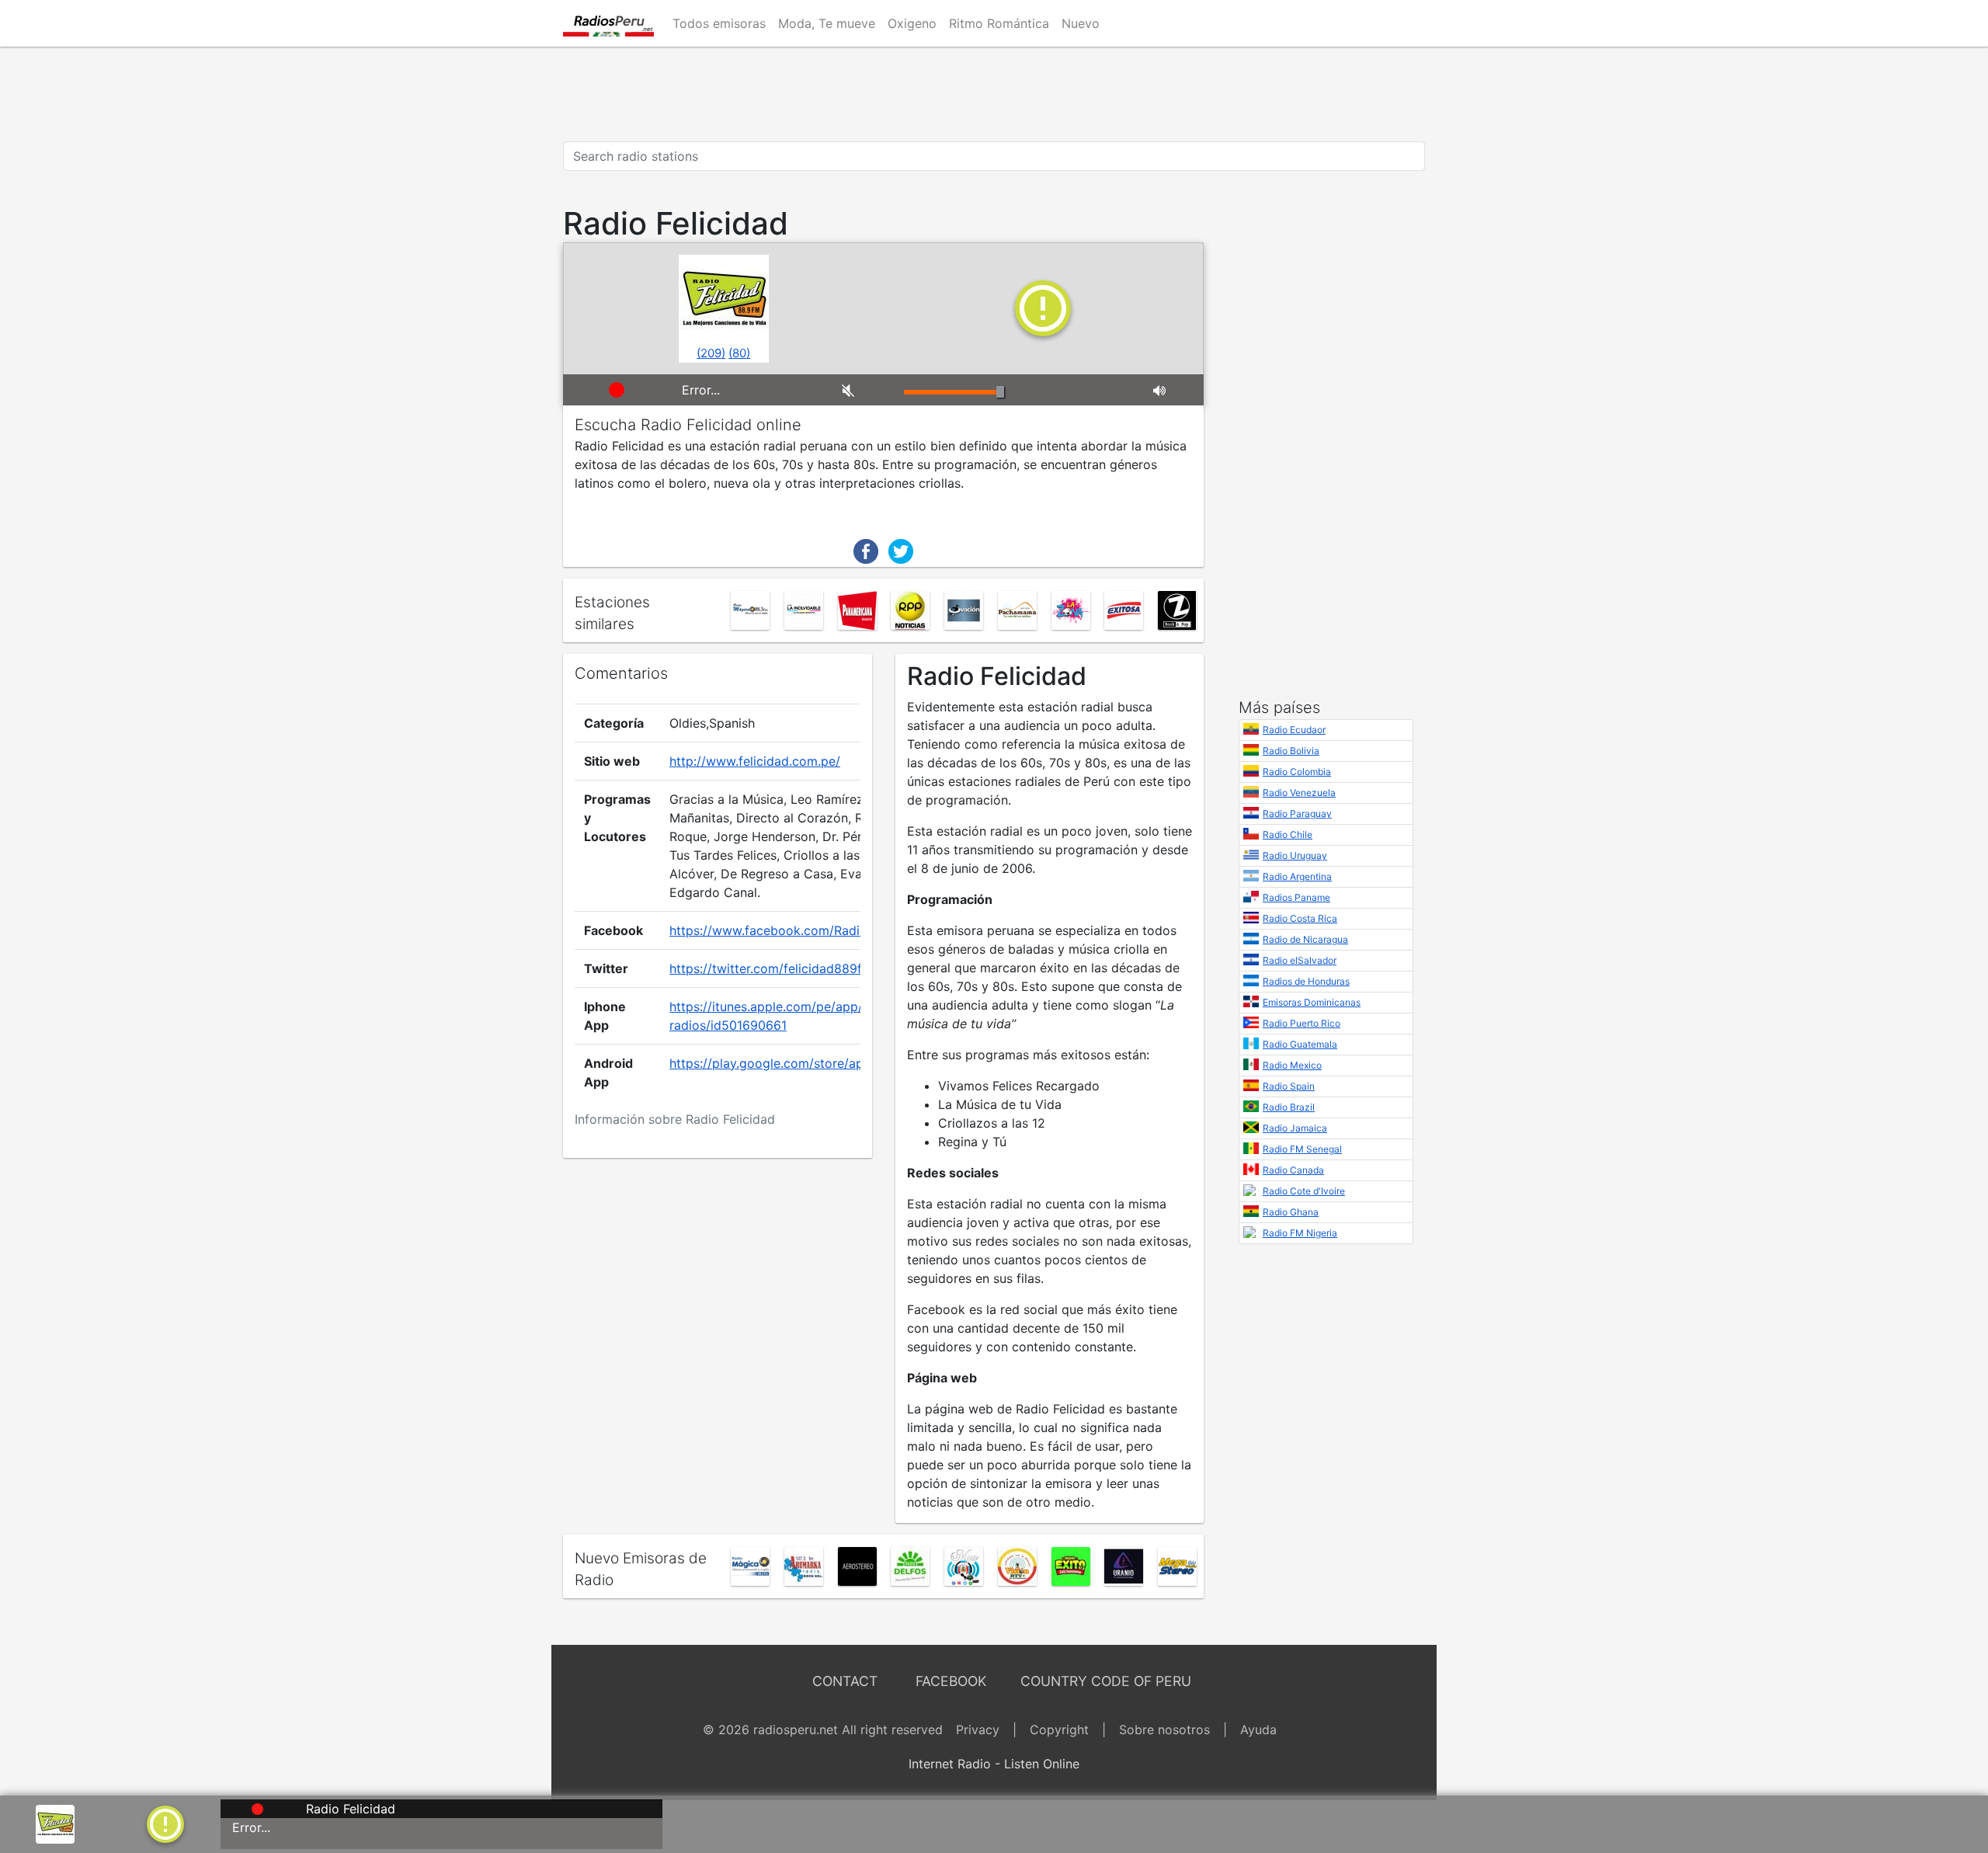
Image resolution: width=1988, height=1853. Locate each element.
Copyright (1059, 1730)
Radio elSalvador (1300, 960)
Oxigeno (912, 23)
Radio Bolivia (1291, 751)
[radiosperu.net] (608, 23)
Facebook (951, 1681)
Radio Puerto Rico (1302, 1023)
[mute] (861, 390)
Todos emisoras (719, 23)
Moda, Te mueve (827, 23)
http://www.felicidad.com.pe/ (755, 761)
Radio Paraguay (1297, 814)
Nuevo (1081, 23)
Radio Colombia (1297, 772)
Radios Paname (1296, 897)
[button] (165, 1823)
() (711, 353)
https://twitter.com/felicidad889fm (771, 968)
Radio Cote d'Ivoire (1304, 1191)
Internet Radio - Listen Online (994, 1764)
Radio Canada (1293, 1170)
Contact (845, 1681)
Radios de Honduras (1306, 981)
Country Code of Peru (1106, 1681)
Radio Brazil (1289, 1107)
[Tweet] (901, 550)
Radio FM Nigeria (1300, 1233)
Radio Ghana (1291, 1212)
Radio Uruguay (1295, 855)
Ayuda (1258, 1730)
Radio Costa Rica (1300, 918)
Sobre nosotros (1164, 1730)
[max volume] (1173, 390)
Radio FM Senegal (1302, 1149)
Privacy (978, 1730)
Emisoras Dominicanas (1312, 1002)
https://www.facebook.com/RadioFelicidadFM (803, 930)
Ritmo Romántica (999, 23)
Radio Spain (1289, 1086)
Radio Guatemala (1300, 1044)
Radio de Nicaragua (1305, 939)
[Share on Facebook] (866, 550)
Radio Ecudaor (1294, 730)
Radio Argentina (1297, 876)
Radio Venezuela (1299, 793)
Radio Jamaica (1295, 1128)
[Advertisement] (994, 94)
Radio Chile (1288, 834)
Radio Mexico (1292, 1065)
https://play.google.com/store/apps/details (795, 1063)
